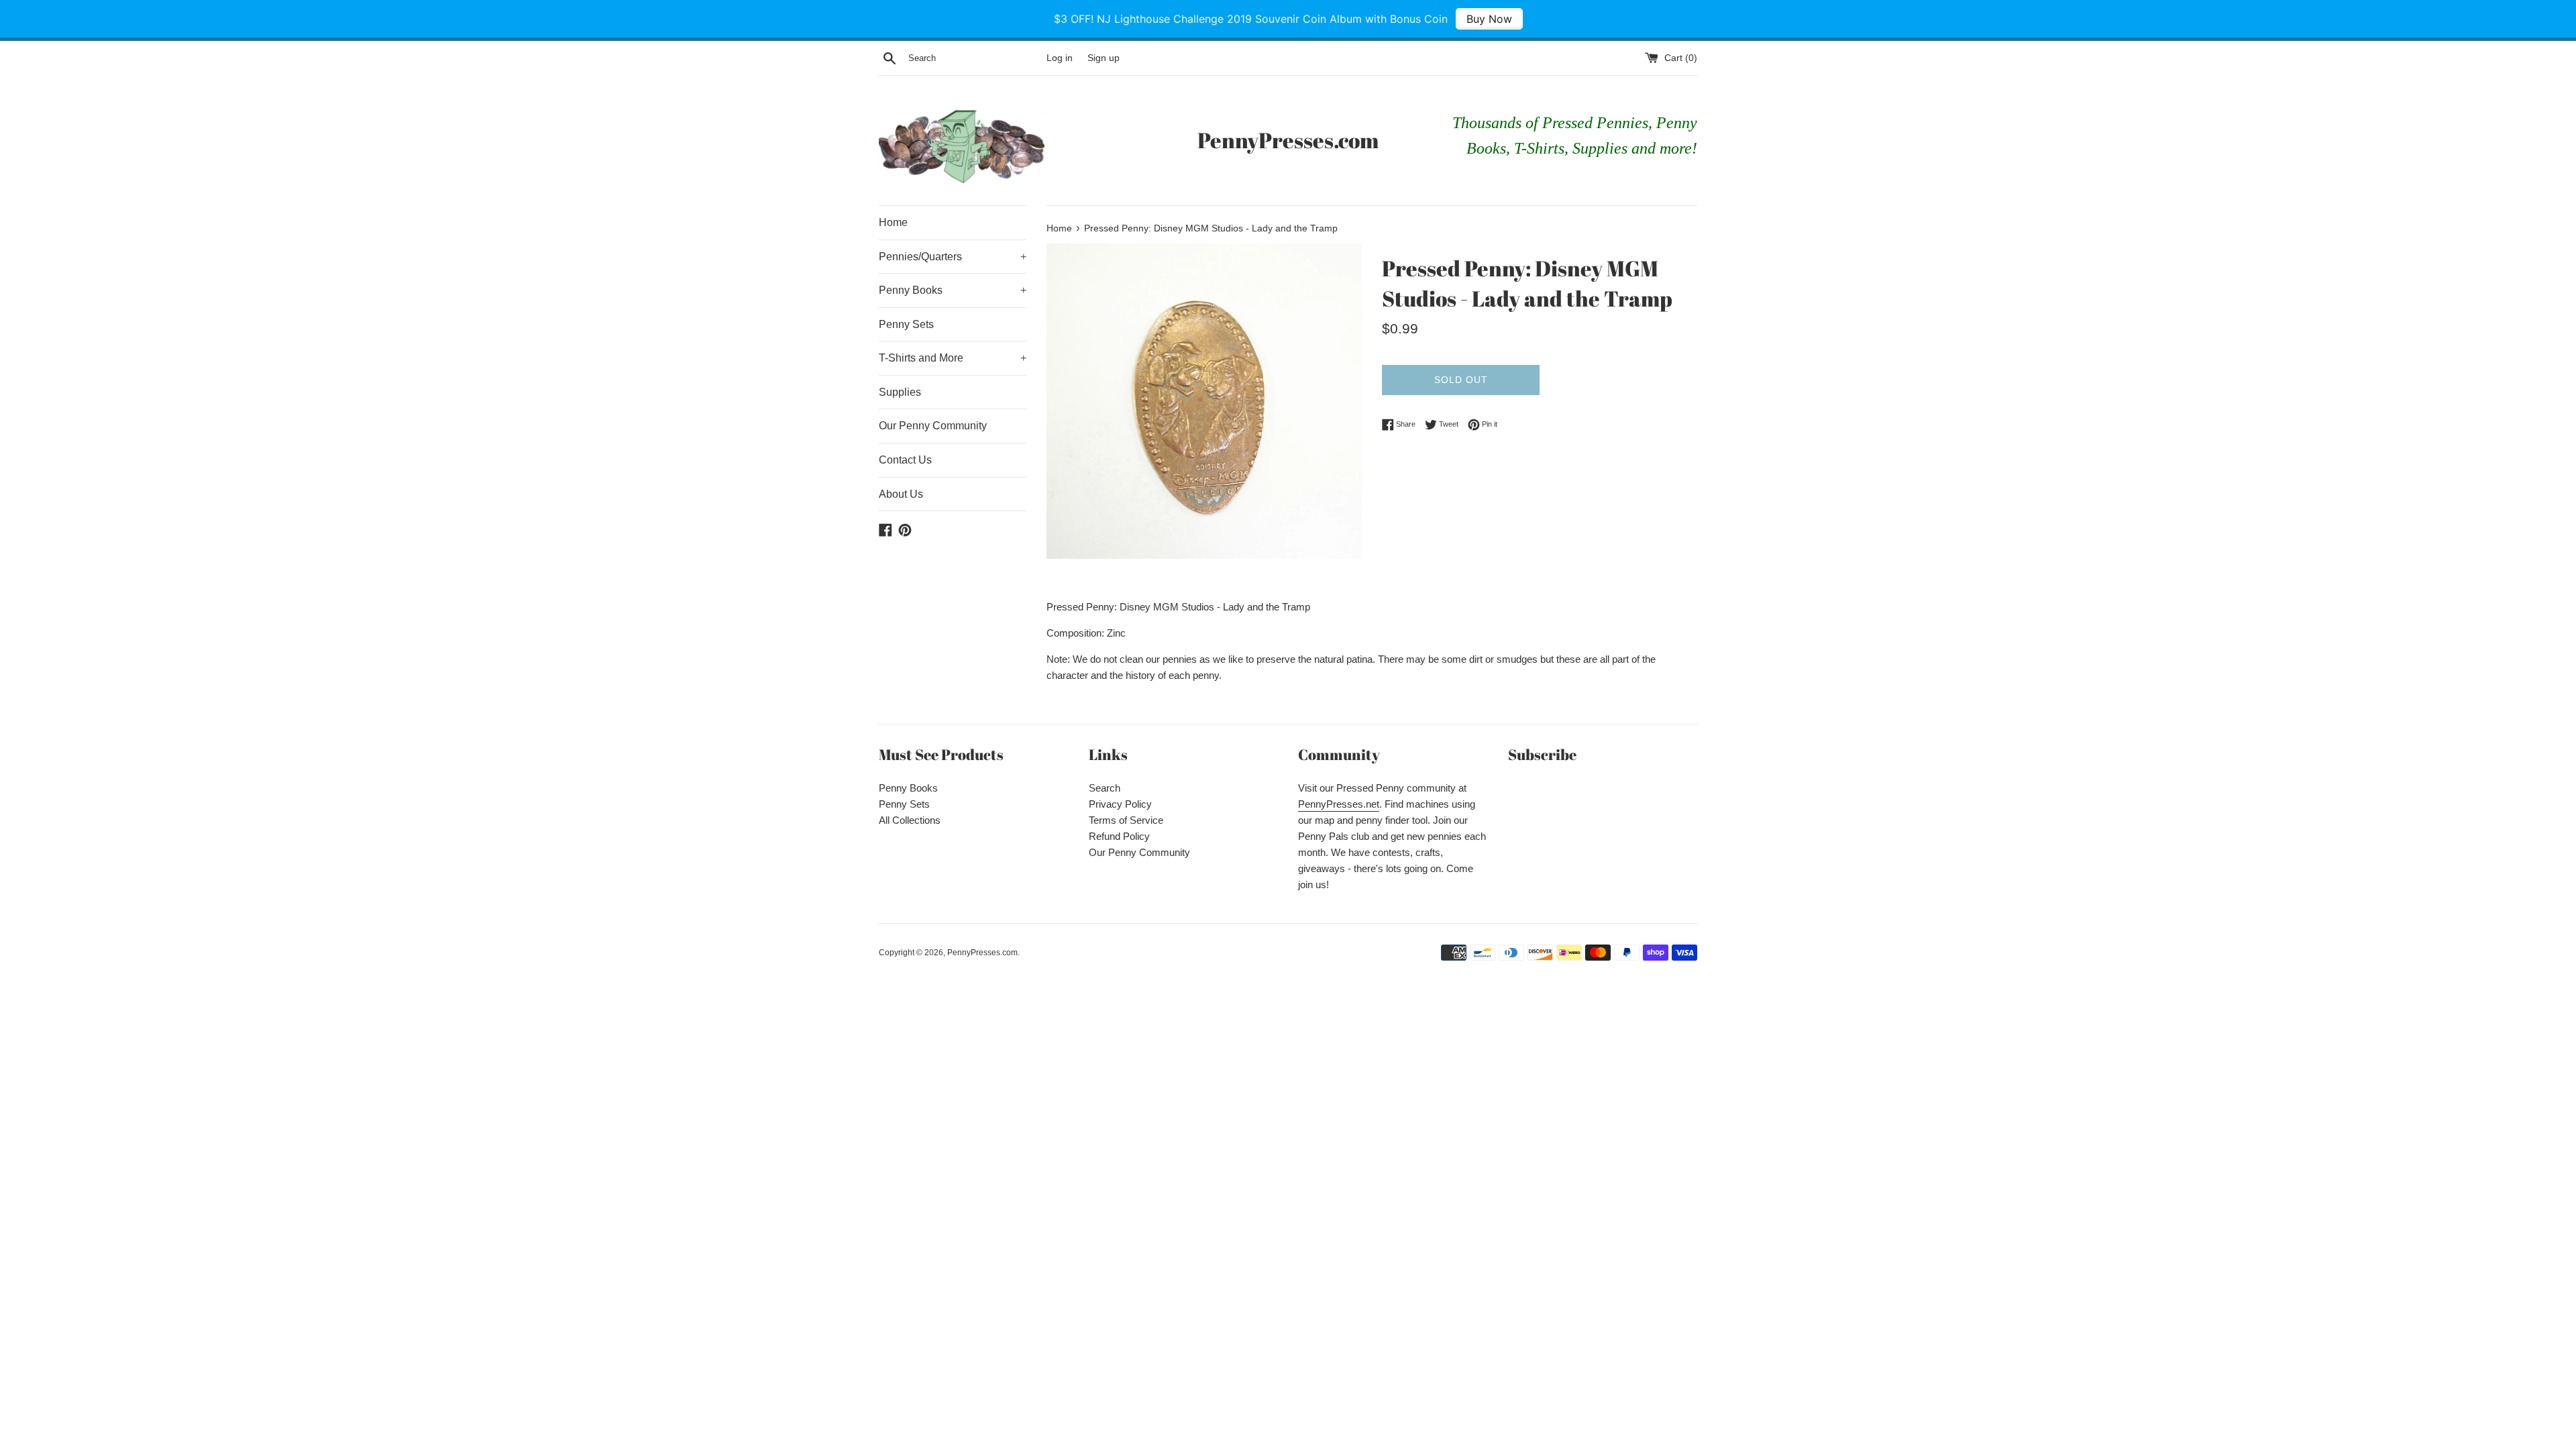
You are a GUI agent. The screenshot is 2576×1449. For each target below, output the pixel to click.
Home (893, 222)
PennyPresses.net (1339, 804)
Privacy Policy (1120, 804)
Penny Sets (906, 324)
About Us (901, 494)
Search (1105, 788)
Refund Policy (1119, 836)
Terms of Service (1126, 820)
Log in (1060, 58)
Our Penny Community (933, 426)
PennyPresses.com (1288, 140)
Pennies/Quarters (953, 257)
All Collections (910, 820)
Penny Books (953, 290)
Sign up (1104, 58)
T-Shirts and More (953, 358)
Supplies (900, 392)
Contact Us (905, 460)
